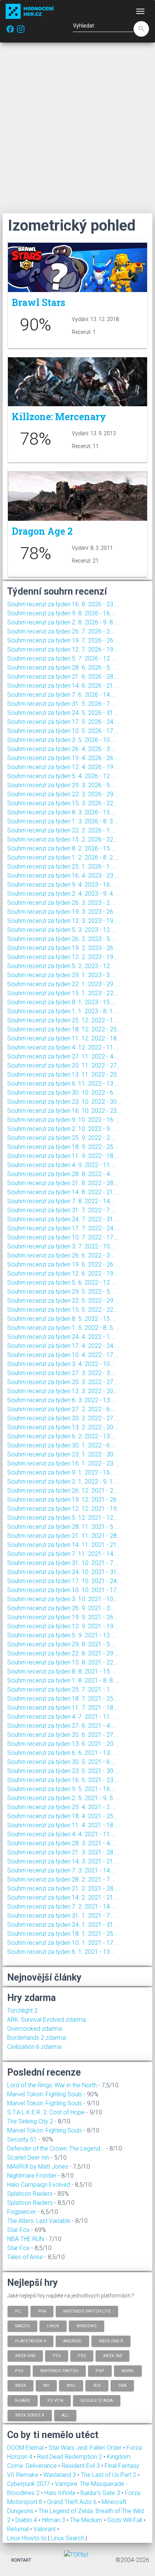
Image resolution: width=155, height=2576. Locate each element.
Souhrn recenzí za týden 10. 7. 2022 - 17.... (63, 1237)
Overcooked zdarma (35, 2029)
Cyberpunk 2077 (29, 2484)
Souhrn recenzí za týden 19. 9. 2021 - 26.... (63, 1617)
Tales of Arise (25, 2257)
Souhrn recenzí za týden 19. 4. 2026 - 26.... (63, 758)
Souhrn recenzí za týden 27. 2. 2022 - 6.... (62, 1409)
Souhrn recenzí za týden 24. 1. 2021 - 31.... (63, 1925)
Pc (18, 2311)
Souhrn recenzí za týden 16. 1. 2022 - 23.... (63, 1463)
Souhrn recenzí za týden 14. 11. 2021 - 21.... (65, 1545)
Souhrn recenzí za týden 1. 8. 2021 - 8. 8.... (63, 1680)
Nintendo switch (59, 2370)
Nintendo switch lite (87, 2311)
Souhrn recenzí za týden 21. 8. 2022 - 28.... (63, 1183)
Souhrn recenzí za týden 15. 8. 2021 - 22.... (63, 1662)
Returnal (19, 2529)
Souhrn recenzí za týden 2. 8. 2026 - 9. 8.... (63, 622)
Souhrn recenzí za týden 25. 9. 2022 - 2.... (62, 1138)
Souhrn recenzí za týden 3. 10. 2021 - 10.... (63, 1599)
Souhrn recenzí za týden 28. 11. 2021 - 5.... (63, 1527)
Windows (87, 2326)
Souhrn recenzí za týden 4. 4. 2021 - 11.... (62, 1834)
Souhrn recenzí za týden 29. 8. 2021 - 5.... (62, 1644)
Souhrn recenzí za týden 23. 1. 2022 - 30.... (63, 1454)
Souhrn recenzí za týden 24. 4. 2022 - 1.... (62, 1337)
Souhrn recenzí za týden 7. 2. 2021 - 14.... (62, 1907)
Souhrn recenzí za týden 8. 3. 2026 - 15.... (62, 812)
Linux (53, 2326)
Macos (22, 2326)
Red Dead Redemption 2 (70, 2457)
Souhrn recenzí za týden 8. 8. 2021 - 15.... (62, 1671)
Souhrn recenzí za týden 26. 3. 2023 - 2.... (62, 903)
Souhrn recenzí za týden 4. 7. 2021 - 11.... (62, 1717)
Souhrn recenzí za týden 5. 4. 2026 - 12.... (62, 776)
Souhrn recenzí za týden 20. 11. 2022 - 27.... (65, 1065)
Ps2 (82, 2356)
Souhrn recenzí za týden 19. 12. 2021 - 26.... (65, 1500)
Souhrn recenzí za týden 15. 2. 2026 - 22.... (63, 839)
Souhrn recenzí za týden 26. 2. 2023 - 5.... (62, 939)
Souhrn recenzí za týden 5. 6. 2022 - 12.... (62, 1283)
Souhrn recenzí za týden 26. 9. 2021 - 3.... (62, 1608)
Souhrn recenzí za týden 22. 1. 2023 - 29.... (63, 984)
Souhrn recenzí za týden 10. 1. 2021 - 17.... (63, 1943)
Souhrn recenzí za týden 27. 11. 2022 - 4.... (63, 1056)
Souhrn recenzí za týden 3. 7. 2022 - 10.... (62, 1246)
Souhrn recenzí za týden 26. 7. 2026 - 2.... (62, 631)
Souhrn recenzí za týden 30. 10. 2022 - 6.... (63, 1093)
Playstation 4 (30, 2341)
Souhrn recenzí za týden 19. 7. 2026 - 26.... (63, 640)
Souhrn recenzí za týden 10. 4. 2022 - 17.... (63, 1355)
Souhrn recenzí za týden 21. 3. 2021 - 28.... (63, 1852)
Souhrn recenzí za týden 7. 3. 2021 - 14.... (62, 1870)
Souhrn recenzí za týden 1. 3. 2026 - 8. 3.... (63, 821)
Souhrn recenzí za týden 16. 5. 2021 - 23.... (63, 1780)
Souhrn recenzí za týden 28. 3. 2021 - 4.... (62, 1843)
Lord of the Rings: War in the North (52, 2085)
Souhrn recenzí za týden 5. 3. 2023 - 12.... (62, 930)
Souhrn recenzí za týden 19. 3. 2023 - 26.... (63, 912)
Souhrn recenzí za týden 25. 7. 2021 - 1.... (62, 1690)
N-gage (23, 2400)
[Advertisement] (77, 128)
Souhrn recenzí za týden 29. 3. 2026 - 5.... (62, 785)
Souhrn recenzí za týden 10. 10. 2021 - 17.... (65, 1590)
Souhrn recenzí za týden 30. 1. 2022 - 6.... (62, 1445)
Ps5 (57, 2356)
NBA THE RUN (26, 2239)
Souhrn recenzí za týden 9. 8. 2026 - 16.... (62, 613)
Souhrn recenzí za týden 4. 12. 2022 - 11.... (63, 1047)
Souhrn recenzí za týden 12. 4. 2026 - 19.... (63, 767)
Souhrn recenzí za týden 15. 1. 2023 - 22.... (63, 993)
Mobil (128, 2370)
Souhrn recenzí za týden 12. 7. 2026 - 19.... (63, 649)
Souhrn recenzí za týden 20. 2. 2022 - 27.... (63, 1418)
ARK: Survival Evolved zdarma (46, 2020)
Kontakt (21, 2560)
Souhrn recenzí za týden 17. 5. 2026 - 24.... (63, 722)
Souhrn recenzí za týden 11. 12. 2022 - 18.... (65, 1038)
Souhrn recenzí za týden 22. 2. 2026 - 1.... (62, 830)
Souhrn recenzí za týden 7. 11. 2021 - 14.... (63, 1554)
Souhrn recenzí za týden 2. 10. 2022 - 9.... (62, 1129)
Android (72, 2341)
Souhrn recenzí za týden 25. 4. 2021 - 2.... (62, 1807)
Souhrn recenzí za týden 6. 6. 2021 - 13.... (62, 1753)
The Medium (87, 2520)
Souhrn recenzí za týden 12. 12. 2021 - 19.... (65, 1509)
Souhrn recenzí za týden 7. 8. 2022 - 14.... (62, 1201)
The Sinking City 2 (30, 2121)
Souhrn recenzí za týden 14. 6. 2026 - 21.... (63, 686)
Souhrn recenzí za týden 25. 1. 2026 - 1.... (62, 867)
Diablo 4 (27, 2520)
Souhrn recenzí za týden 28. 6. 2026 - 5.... (62, 668)
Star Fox (18, 2230)
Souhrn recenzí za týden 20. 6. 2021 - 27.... (63, 1735)
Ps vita (55, 2400)
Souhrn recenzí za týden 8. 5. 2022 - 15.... (62, 1319)
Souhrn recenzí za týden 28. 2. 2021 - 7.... (62, 1879)
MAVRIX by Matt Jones (38, 2167)
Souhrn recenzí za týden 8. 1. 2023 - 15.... (62, 1002)
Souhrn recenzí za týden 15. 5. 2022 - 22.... (63, 1310)
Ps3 (19, 2370)
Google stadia (97, 2400)
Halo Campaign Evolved (39, 2185)
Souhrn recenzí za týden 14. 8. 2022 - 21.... (63, 1192)
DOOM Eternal (26, 2448)
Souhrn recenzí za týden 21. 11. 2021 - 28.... (65, 1536)
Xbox (21, 2386)
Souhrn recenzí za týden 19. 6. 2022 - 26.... (63, 1264)
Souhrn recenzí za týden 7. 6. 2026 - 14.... (62, 695)
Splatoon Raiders (30, 2194)
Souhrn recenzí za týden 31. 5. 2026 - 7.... (62, 704)
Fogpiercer (22, 2212)
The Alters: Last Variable (39, 2221)
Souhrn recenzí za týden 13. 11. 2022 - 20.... (65, 1075)
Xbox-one (25, 2356)
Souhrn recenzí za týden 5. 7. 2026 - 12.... (62, 659)
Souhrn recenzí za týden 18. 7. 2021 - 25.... (63, 1699)
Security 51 (22, 2139)
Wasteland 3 (60, 2475)
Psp (100, 2370)
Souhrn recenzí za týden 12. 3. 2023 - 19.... (63, 921)
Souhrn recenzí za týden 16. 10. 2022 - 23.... (65, 1111)
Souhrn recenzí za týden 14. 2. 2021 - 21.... (63, 1898)
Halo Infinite (61, 2493)
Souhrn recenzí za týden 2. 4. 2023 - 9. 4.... (63, 894)
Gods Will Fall (125, 2520)
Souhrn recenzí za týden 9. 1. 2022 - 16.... (62, 1472)
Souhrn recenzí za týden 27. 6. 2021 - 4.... (62, 1726)
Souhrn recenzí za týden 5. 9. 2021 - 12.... (62, 1635)
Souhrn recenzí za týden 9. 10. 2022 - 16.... (63, 1120)
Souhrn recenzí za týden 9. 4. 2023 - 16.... (62, 885)
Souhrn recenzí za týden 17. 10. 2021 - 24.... (65, 1581)
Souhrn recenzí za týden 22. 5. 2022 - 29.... (63, 1301)
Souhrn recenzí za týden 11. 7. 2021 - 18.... (63, 1708)
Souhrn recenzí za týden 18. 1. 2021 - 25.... (63, 1934)
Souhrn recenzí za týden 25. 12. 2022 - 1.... (63, 1020)
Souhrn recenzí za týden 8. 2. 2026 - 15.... (62, 848)
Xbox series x (30, 2415)
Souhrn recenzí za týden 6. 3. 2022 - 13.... (62, 1400)
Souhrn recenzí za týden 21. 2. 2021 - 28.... (63, 1888)
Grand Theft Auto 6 (73, 2502)
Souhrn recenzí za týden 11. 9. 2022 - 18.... (63, 1156)
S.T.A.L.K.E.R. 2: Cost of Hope (46, 2112)
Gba (122, 2386)
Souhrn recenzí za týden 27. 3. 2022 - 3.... (62, 1373)
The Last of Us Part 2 (109, 2475)
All (65, 2415)
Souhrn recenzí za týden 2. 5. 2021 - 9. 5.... (63, 1798)
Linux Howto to (27, 2538)
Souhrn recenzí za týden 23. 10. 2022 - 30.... (65, 1102)
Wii (46, 2386)
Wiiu (71, 2386)
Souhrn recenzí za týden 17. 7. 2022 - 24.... (63, 1228)
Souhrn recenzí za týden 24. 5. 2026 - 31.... (63, 713)
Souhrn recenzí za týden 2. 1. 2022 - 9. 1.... (63, 1482)
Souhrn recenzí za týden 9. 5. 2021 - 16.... (62, 1789)
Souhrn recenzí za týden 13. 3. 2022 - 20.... (63, 1391)
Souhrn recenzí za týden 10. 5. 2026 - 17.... (63, 731)
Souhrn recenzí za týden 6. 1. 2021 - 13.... (62, 1952)
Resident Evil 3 (81, 2466)
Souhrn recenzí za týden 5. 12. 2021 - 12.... (63, 1518)
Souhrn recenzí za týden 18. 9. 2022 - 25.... (63, 1147)
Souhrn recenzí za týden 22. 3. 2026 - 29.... (63, 794)
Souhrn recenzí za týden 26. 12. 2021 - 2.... (63, 1491)
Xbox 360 (112, 2356)
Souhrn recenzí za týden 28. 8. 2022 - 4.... (62, 1174)
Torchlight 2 (22, 2011)
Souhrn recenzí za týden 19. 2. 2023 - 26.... (63, 948)
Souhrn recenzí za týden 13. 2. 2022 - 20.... (63, 1427)
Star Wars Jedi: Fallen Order (86, 2448)
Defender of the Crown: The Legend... (56, 2148)
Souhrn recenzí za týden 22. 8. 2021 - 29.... (63, 1653)
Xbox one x (111, 2341)
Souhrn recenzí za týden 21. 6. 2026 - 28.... (63, 677)
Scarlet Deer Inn (28, 2158)
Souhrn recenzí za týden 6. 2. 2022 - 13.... (62, 1436)
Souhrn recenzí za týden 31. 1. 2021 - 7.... (62, 1916)
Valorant (45, 2529)
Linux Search (68, 2538)
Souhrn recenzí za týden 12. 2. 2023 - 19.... (63, 957)
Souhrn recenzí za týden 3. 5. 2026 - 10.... (62, 740)
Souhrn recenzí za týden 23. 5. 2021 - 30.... (63, 1771)
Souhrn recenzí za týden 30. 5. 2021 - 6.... (62, 1762)
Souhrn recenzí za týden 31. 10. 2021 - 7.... (63, 1563)
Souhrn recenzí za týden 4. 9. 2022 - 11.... (62, 1165)
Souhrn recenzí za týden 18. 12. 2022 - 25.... (65, 1029)
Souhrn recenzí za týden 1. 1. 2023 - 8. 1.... (63, 1011)
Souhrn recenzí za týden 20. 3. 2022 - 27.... (63, 1382)
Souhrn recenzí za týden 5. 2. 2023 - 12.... (62, 966)
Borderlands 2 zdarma (36, 2038)
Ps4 (42, 2311)
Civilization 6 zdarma (34, 2047)
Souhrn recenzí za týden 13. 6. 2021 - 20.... (63, 1744)
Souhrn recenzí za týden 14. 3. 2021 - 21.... (63, 1861)
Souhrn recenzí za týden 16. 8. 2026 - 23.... (63, 604)
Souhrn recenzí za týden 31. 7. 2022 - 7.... (62, 1210)
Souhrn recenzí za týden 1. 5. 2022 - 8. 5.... (63, 1328)
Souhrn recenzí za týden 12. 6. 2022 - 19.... (63, 1273)
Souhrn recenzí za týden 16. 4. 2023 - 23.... (63, 876)
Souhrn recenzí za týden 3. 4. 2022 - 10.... (62, 1364)
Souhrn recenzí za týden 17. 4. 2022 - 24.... (63, 1346)
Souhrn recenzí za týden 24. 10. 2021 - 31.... (65, 1572)
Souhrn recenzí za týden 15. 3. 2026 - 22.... (63, 803)
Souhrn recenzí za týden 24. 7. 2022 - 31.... (63, 1219)
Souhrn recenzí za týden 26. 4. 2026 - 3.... (62, 749)
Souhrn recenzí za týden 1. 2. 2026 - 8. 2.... (63, 857)
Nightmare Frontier (32, 2176)
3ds (97, 2386)
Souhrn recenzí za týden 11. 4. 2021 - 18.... (63, 1825)
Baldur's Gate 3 (101, 2493)
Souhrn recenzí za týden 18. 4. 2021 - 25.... (63, 1816)
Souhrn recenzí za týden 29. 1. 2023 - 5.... (62, 975)
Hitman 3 (54, 2520)
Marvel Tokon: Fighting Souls (45, 2094)
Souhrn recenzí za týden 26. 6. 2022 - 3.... (62, 1255)
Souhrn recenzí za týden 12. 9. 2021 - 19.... (63, 1626)
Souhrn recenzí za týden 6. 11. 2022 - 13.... (63, 1084)
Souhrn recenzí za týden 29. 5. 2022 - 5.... (62, 1292)
